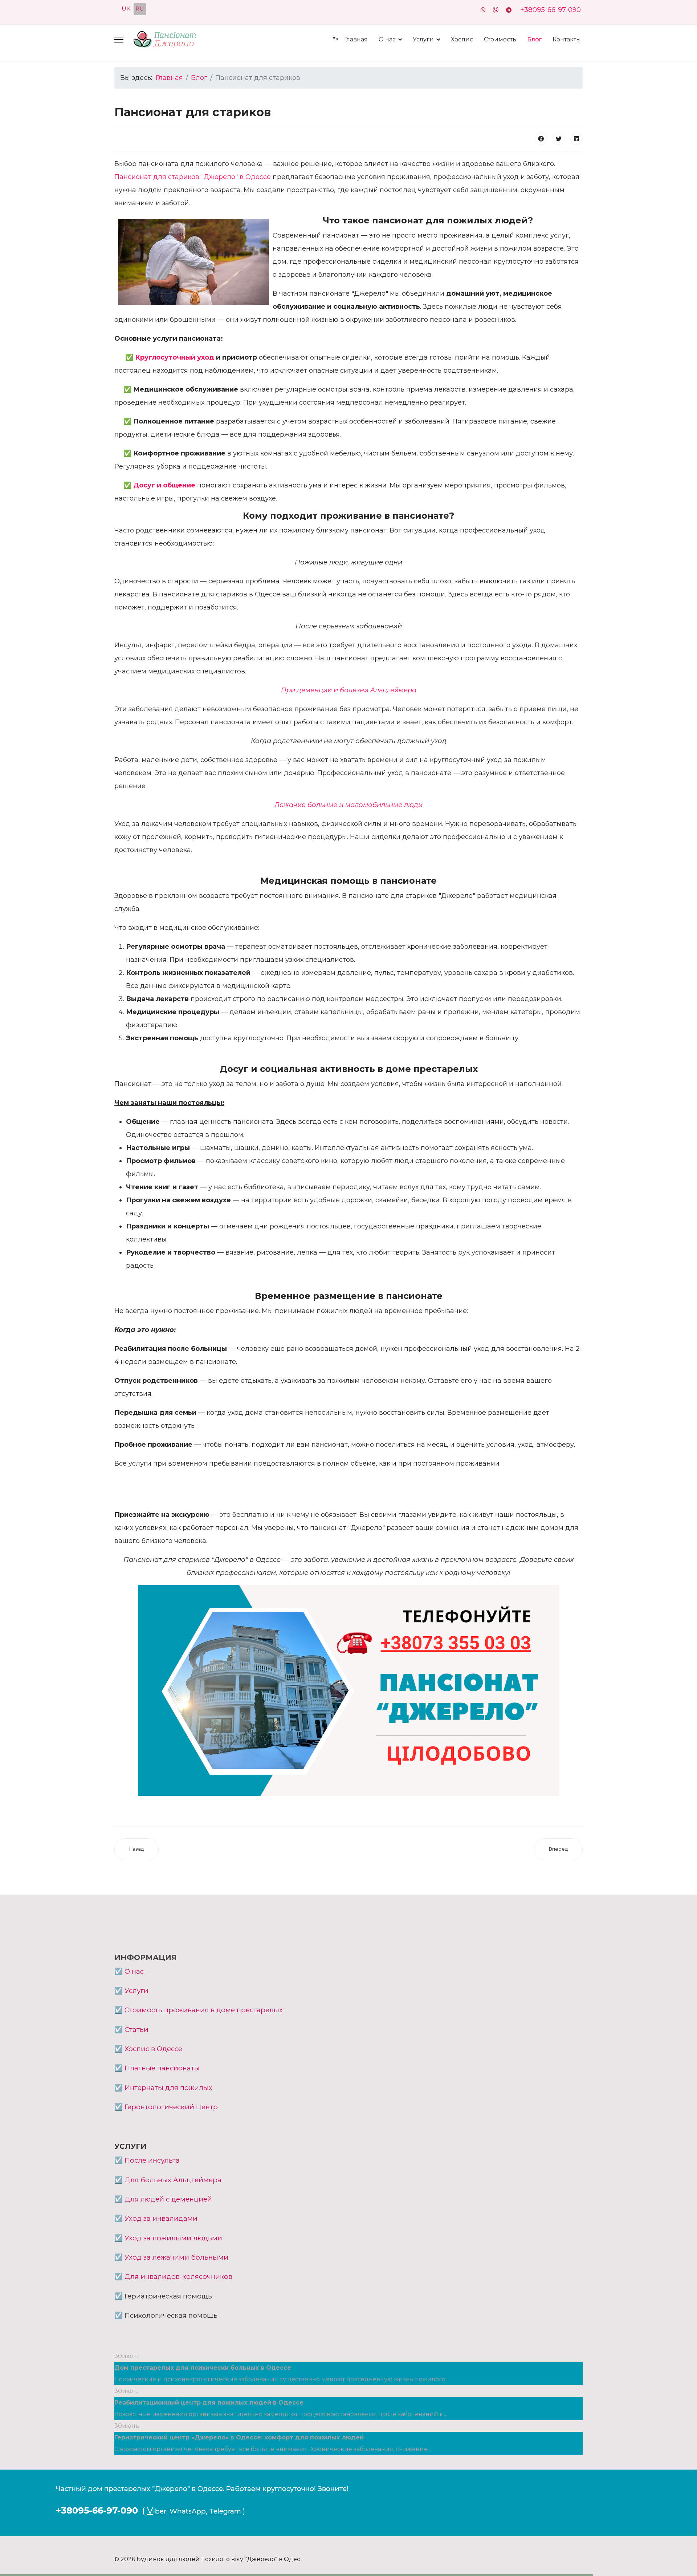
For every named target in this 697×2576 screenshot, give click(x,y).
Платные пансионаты (162, 2068)
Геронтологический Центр (171, 2107)
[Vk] (496, 10)
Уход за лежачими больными (176, 2257)
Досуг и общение (164, 485)
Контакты (567, 39)
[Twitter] (559, 139)
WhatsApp (188, 2511)
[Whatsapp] (483, 10)
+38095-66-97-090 (551, 10)
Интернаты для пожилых (168, 2088)
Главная (356, 39)
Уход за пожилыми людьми (173, 2238)
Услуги (423, 39)
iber (160, 2511)
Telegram (225, 2511)
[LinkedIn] (576, 139)
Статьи (136, 2030)
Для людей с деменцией (168, 2199)
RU (140, 9)
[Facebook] (541, 139)
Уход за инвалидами (161, 2218)
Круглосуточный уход (176, 357)
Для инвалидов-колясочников (178, 2277)
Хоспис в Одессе (153, 2049)
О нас (387, 39)
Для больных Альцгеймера (173, 2180)
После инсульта (152, 2160)
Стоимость (500, 39)
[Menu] (119, 40)
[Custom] (509, 10)
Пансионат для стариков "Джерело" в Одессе (193, 177)
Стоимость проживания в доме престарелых (204, 2010)
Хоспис (462, 39)
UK (126, 9)
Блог (534, 39)
